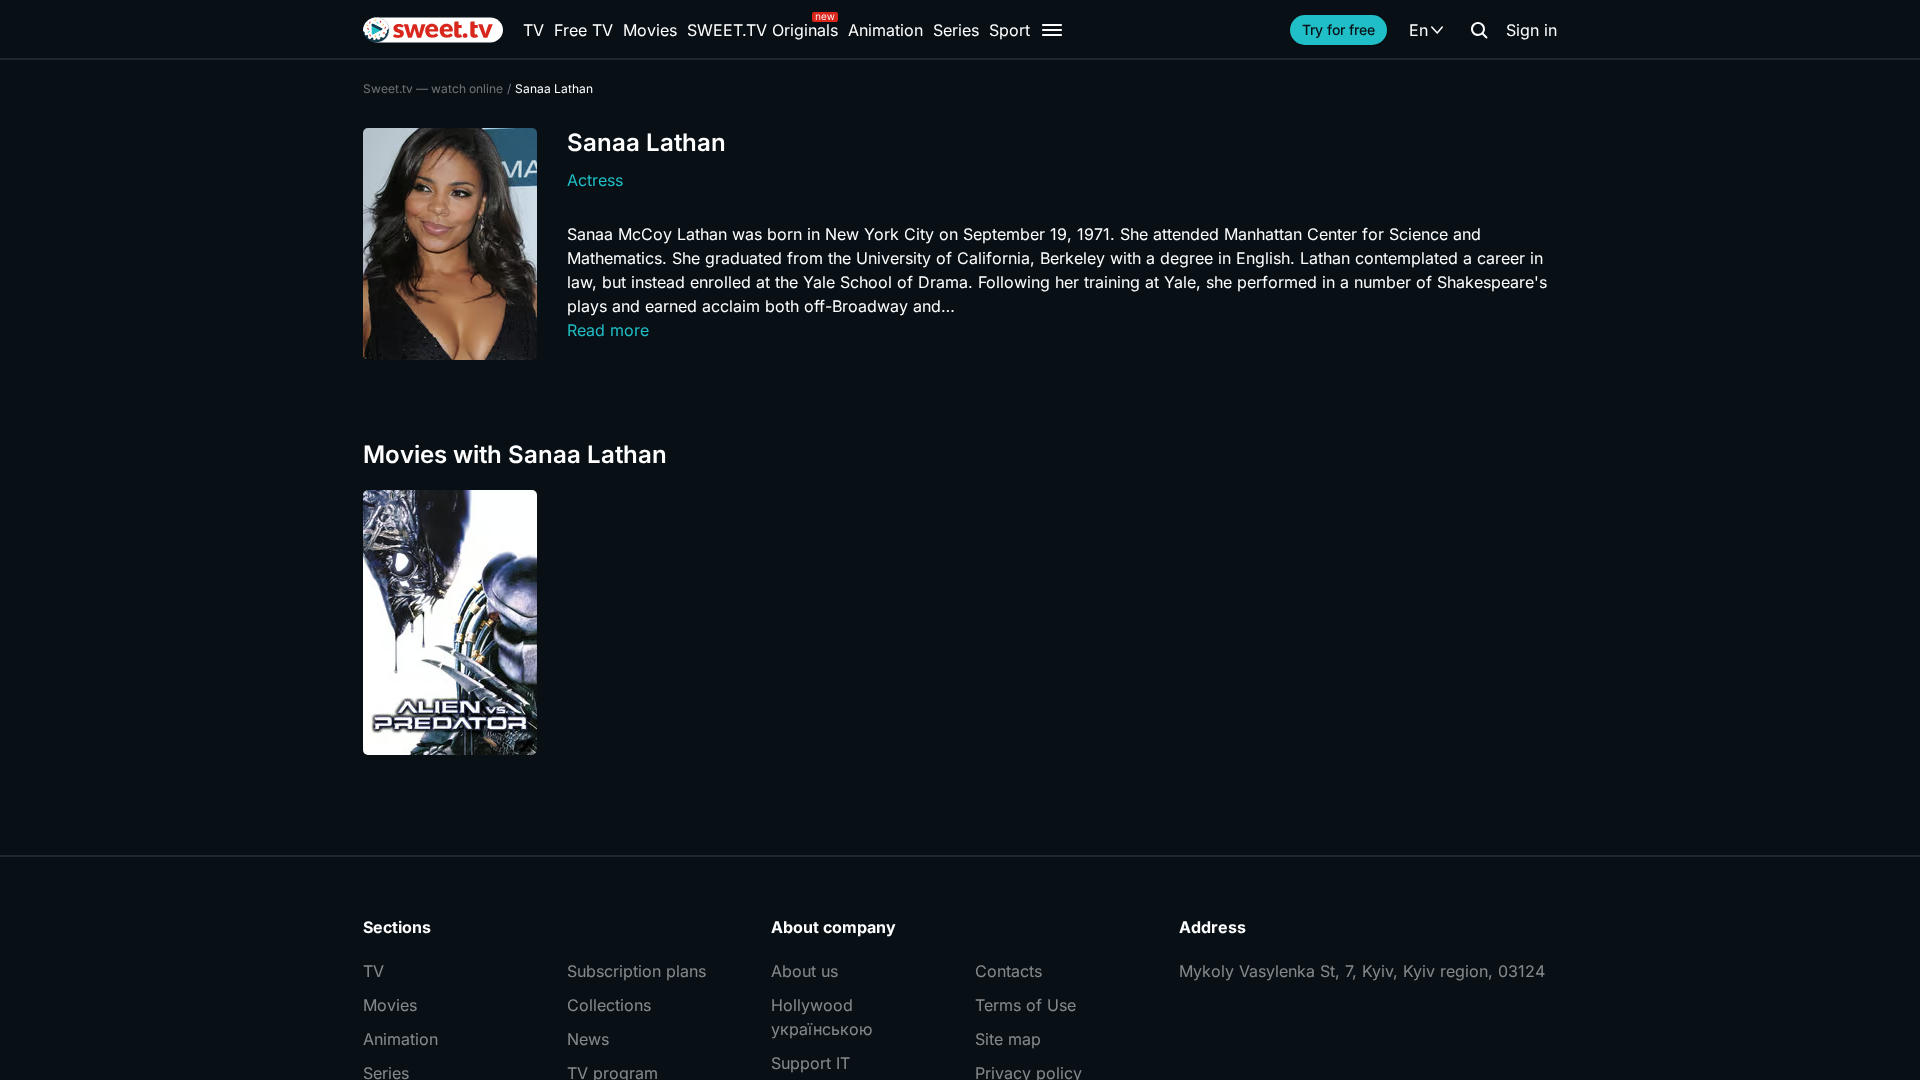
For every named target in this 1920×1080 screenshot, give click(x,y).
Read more (608, 330)
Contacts (1008, 971)
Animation (885, 30)
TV (533, 30)
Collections (609, 1005)
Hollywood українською (821, 1017)
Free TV (583, 30)
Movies (650, 30)
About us (804, 971)
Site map (1008, 1039)
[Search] (1479, 30)
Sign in (1531, 30)
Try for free (1338, 29)
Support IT (810, 1063)
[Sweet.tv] (433, 30)
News (588, 1039)
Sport (1009, 30)
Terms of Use (1025, 1005)
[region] (960, 622)
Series (956, 30)
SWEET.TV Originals (762, 30)
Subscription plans (636, 971)
